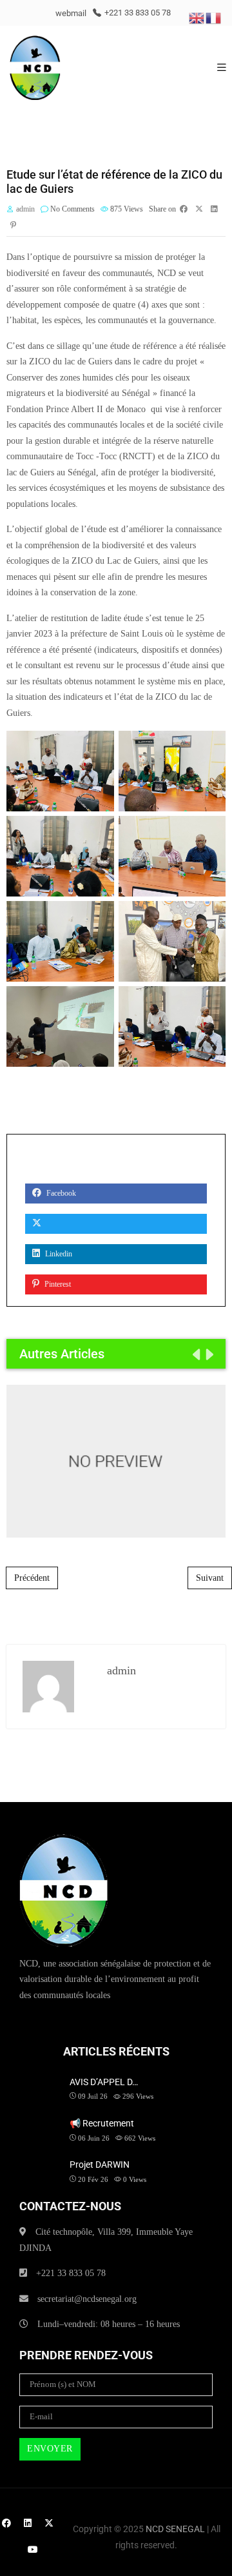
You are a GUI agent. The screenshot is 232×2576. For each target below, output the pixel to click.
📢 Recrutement (102, 2123)
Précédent (32, 1578)
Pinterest (57, 1284)
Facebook (60, 1193)
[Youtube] (33, 2550)
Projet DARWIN (100, 2165)
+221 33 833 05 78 (138, 13)
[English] (197, 17)
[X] (49, 2523)
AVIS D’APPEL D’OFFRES (116, 1461)
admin (25, 209)
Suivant (210, 1578)
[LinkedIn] (28, 2523)
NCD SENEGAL (175, 2529)
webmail (71, 13)
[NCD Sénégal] (35, 68)
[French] (214, 17)
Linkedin (58, 1254)
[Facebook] (6, 2523)
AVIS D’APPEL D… (104, 2082)
